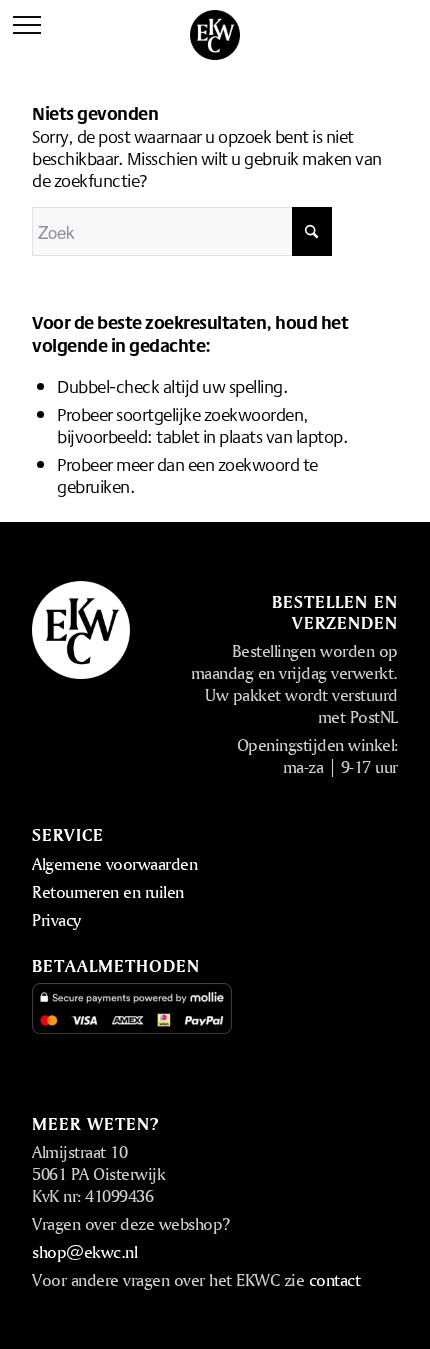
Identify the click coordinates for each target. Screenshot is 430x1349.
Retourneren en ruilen (108, 891)
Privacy (56, 919)
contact (335, 1279)
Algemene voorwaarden (114, 863)
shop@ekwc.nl (84, 1251)
